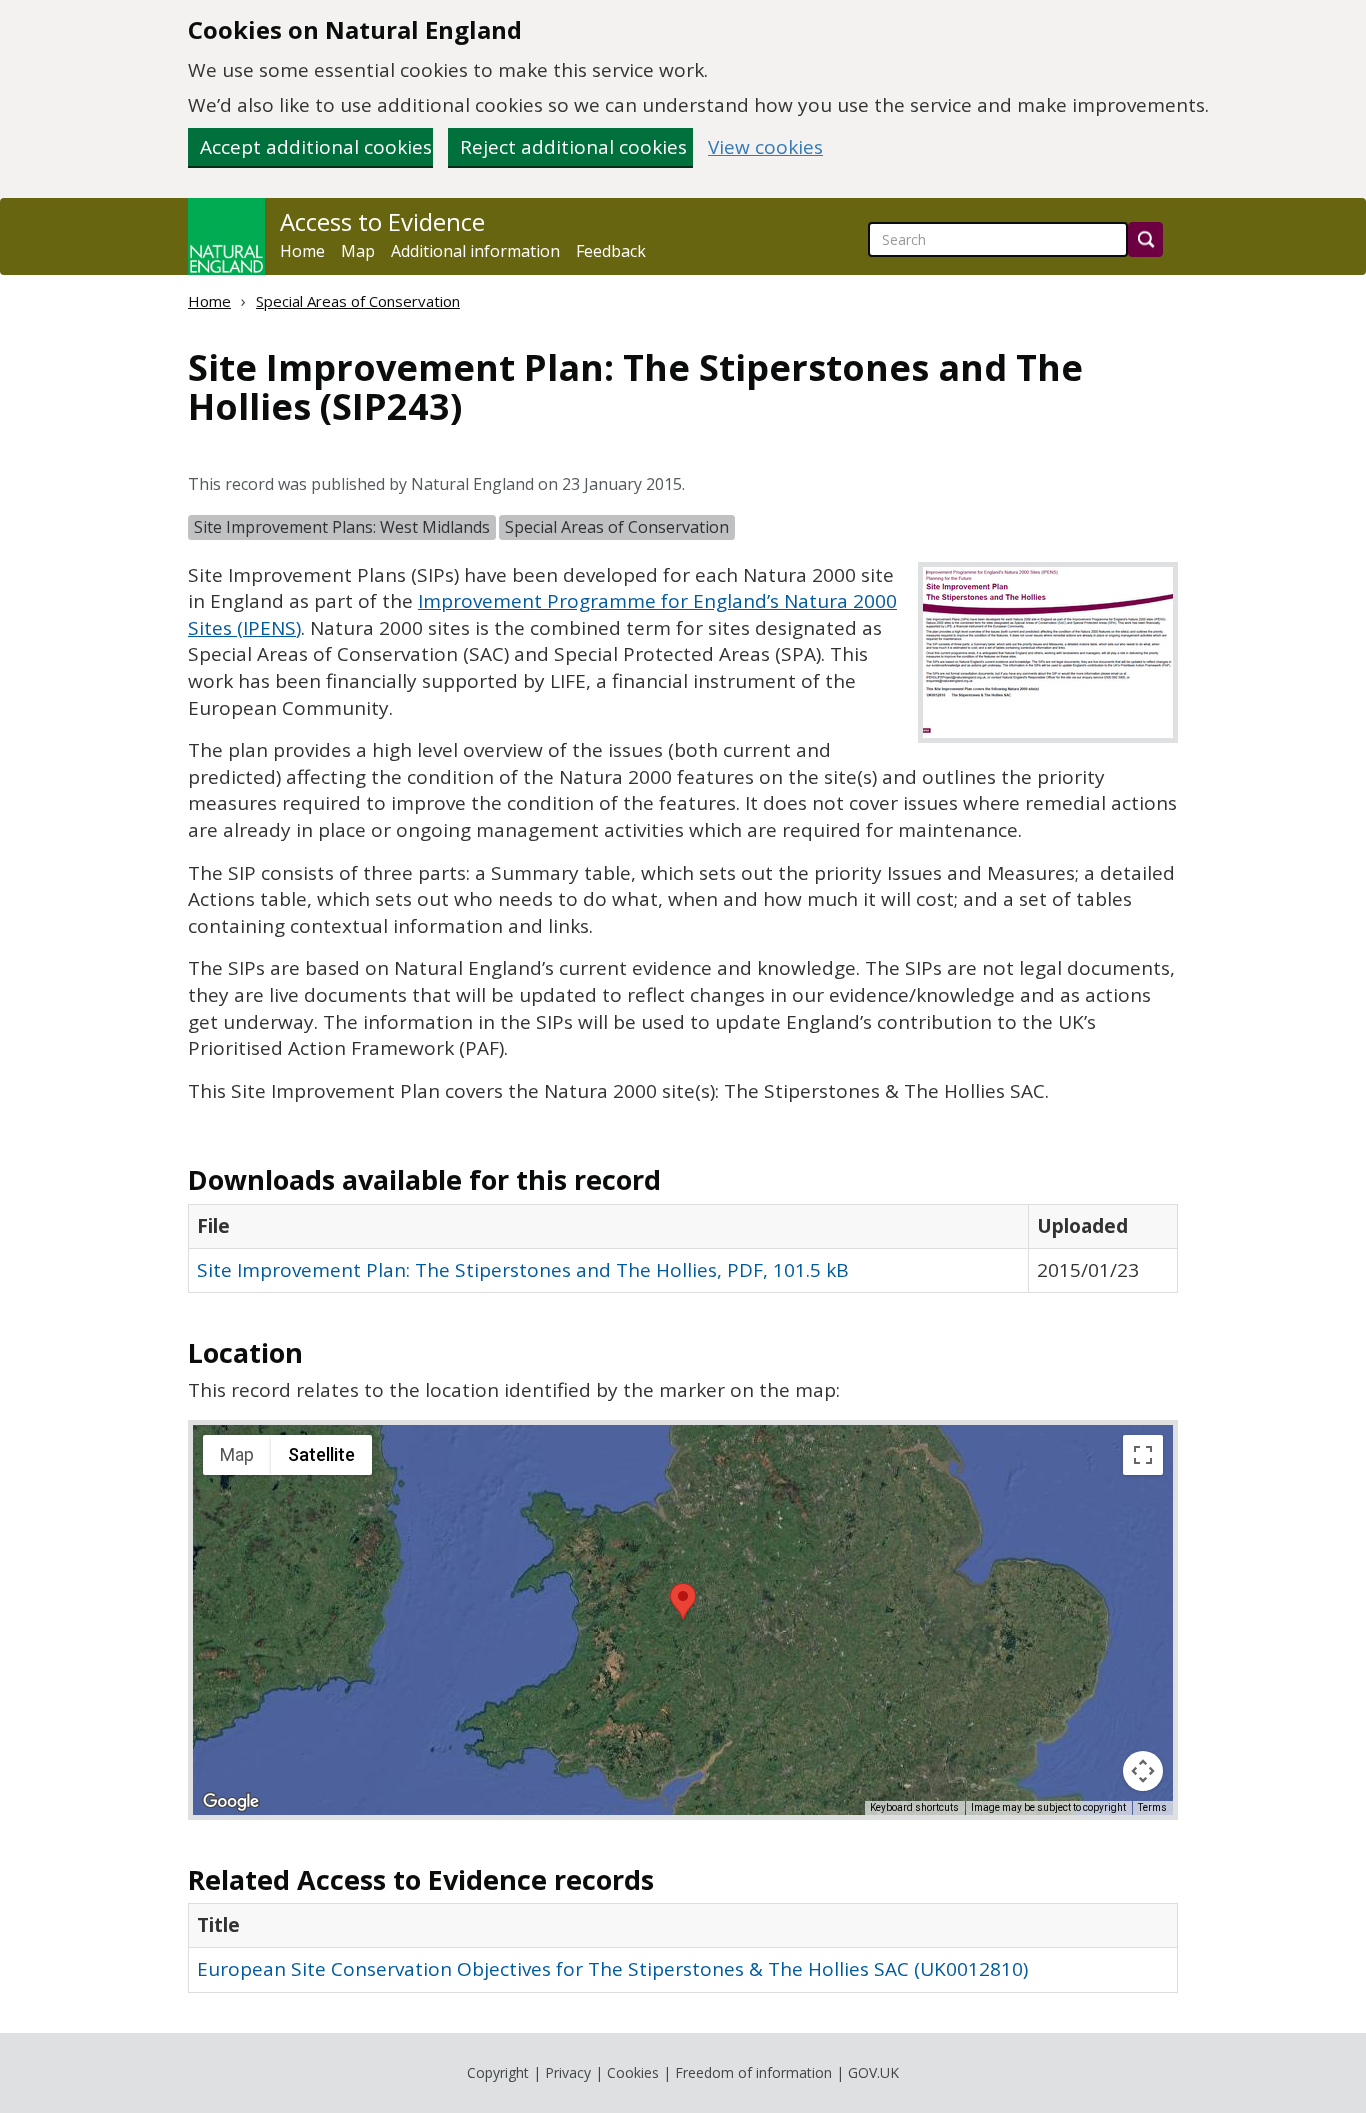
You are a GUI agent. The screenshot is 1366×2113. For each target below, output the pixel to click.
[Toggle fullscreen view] (1143, 1455)
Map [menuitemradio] (237, 1454)
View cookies (765, 147)
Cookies (633, 2072)
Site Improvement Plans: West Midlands (342, 527)
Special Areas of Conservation (358, 301)
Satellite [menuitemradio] (321, 1454)
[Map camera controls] (1143, 1771)
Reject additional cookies (573, 147)
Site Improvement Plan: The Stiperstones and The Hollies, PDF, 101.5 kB (523, 1270)
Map (358, 251)
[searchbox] (998, 239)
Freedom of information (753, 2072)
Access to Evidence (382, 222)
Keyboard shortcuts (914, 1807)
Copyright (498, 2072)
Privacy (568, 2072)
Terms (1152, 1807)
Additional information (475, 251)
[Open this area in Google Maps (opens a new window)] (231, 1802)
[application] (683, 1620)
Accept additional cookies (316, 147)
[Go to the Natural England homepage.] (226, 236)
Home (302, 251)
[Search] (1145, 239)
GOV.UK (873, 2072)
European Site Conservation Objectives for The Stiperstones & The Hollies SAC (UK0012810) (612, 1969)
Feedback (611, 251)
